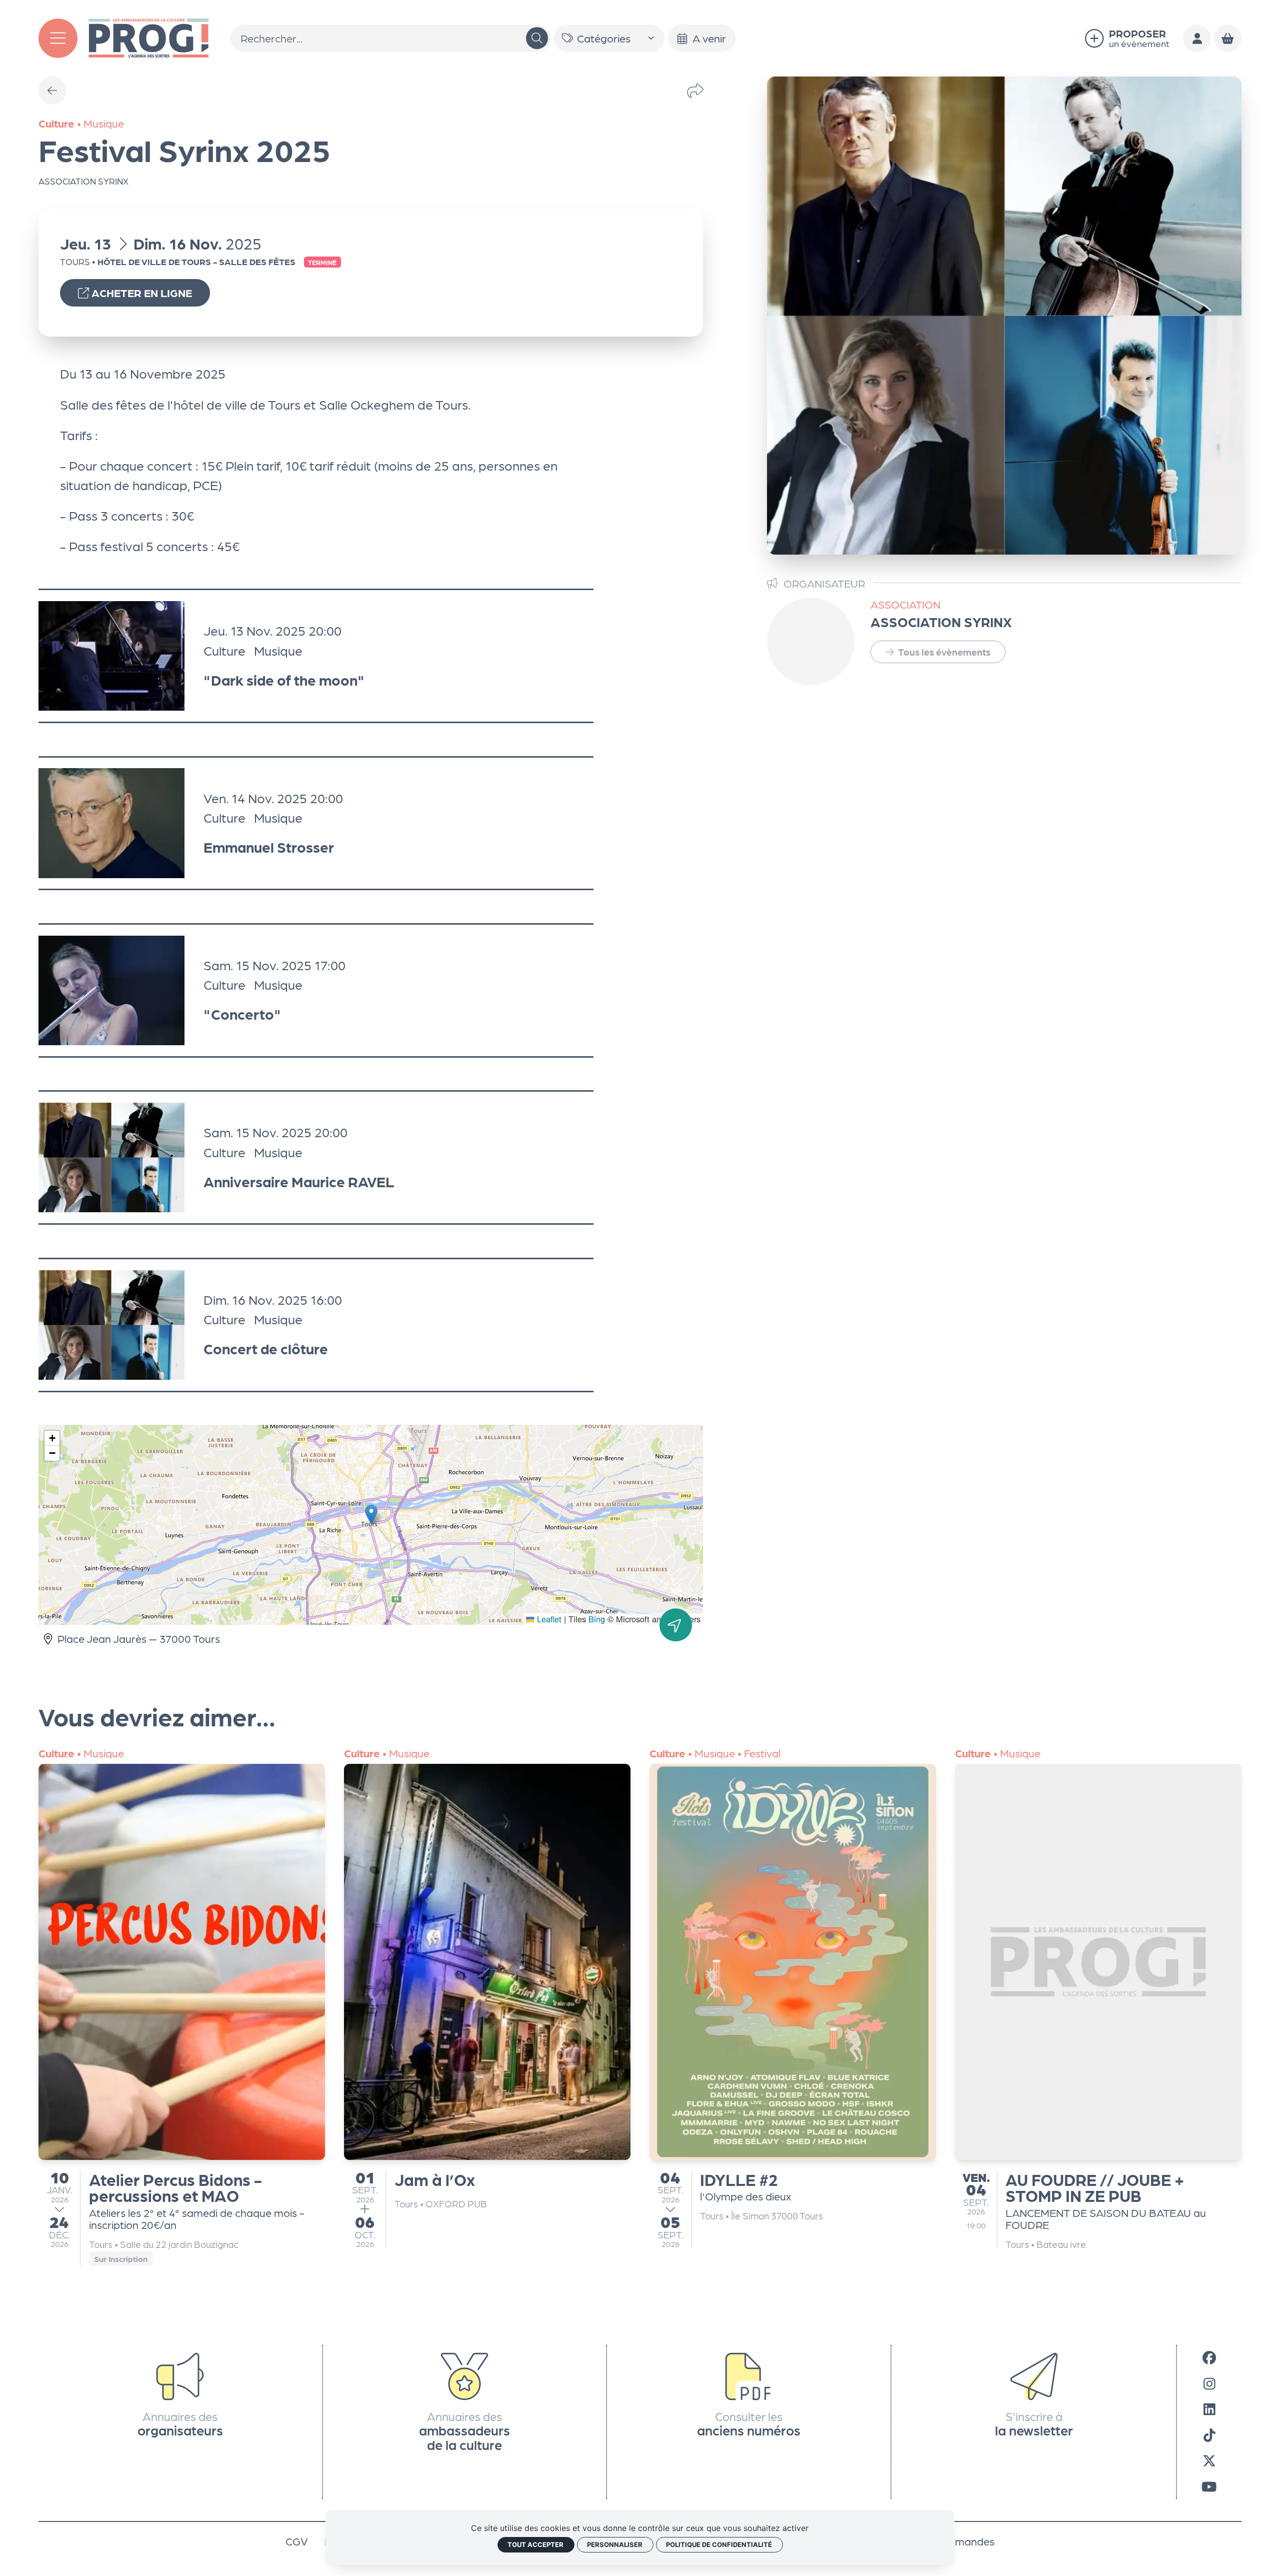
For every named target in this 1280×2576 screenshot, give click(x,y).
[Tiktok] (1209, 2434)
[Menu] (58, 38)
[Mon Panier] (1228, 39)
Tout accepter (535, 2544)
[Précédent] (52, 91)
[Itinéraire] (676, 1625)
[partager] (695, 90)
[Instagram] (1209, 2383)
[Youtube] (1209, 2486)
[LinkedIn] (1209, 2409)
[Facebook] (1209, 2357)
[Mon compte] (1197, 39)
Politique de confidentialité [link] (719, 2544)
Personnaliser (615, 2544)
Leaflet (548, 1619)
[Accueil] (148, 37)
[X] (1209, 2460)
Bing (597, 1619)
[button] (371, 1515)
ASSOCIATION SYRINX (941, 621)
